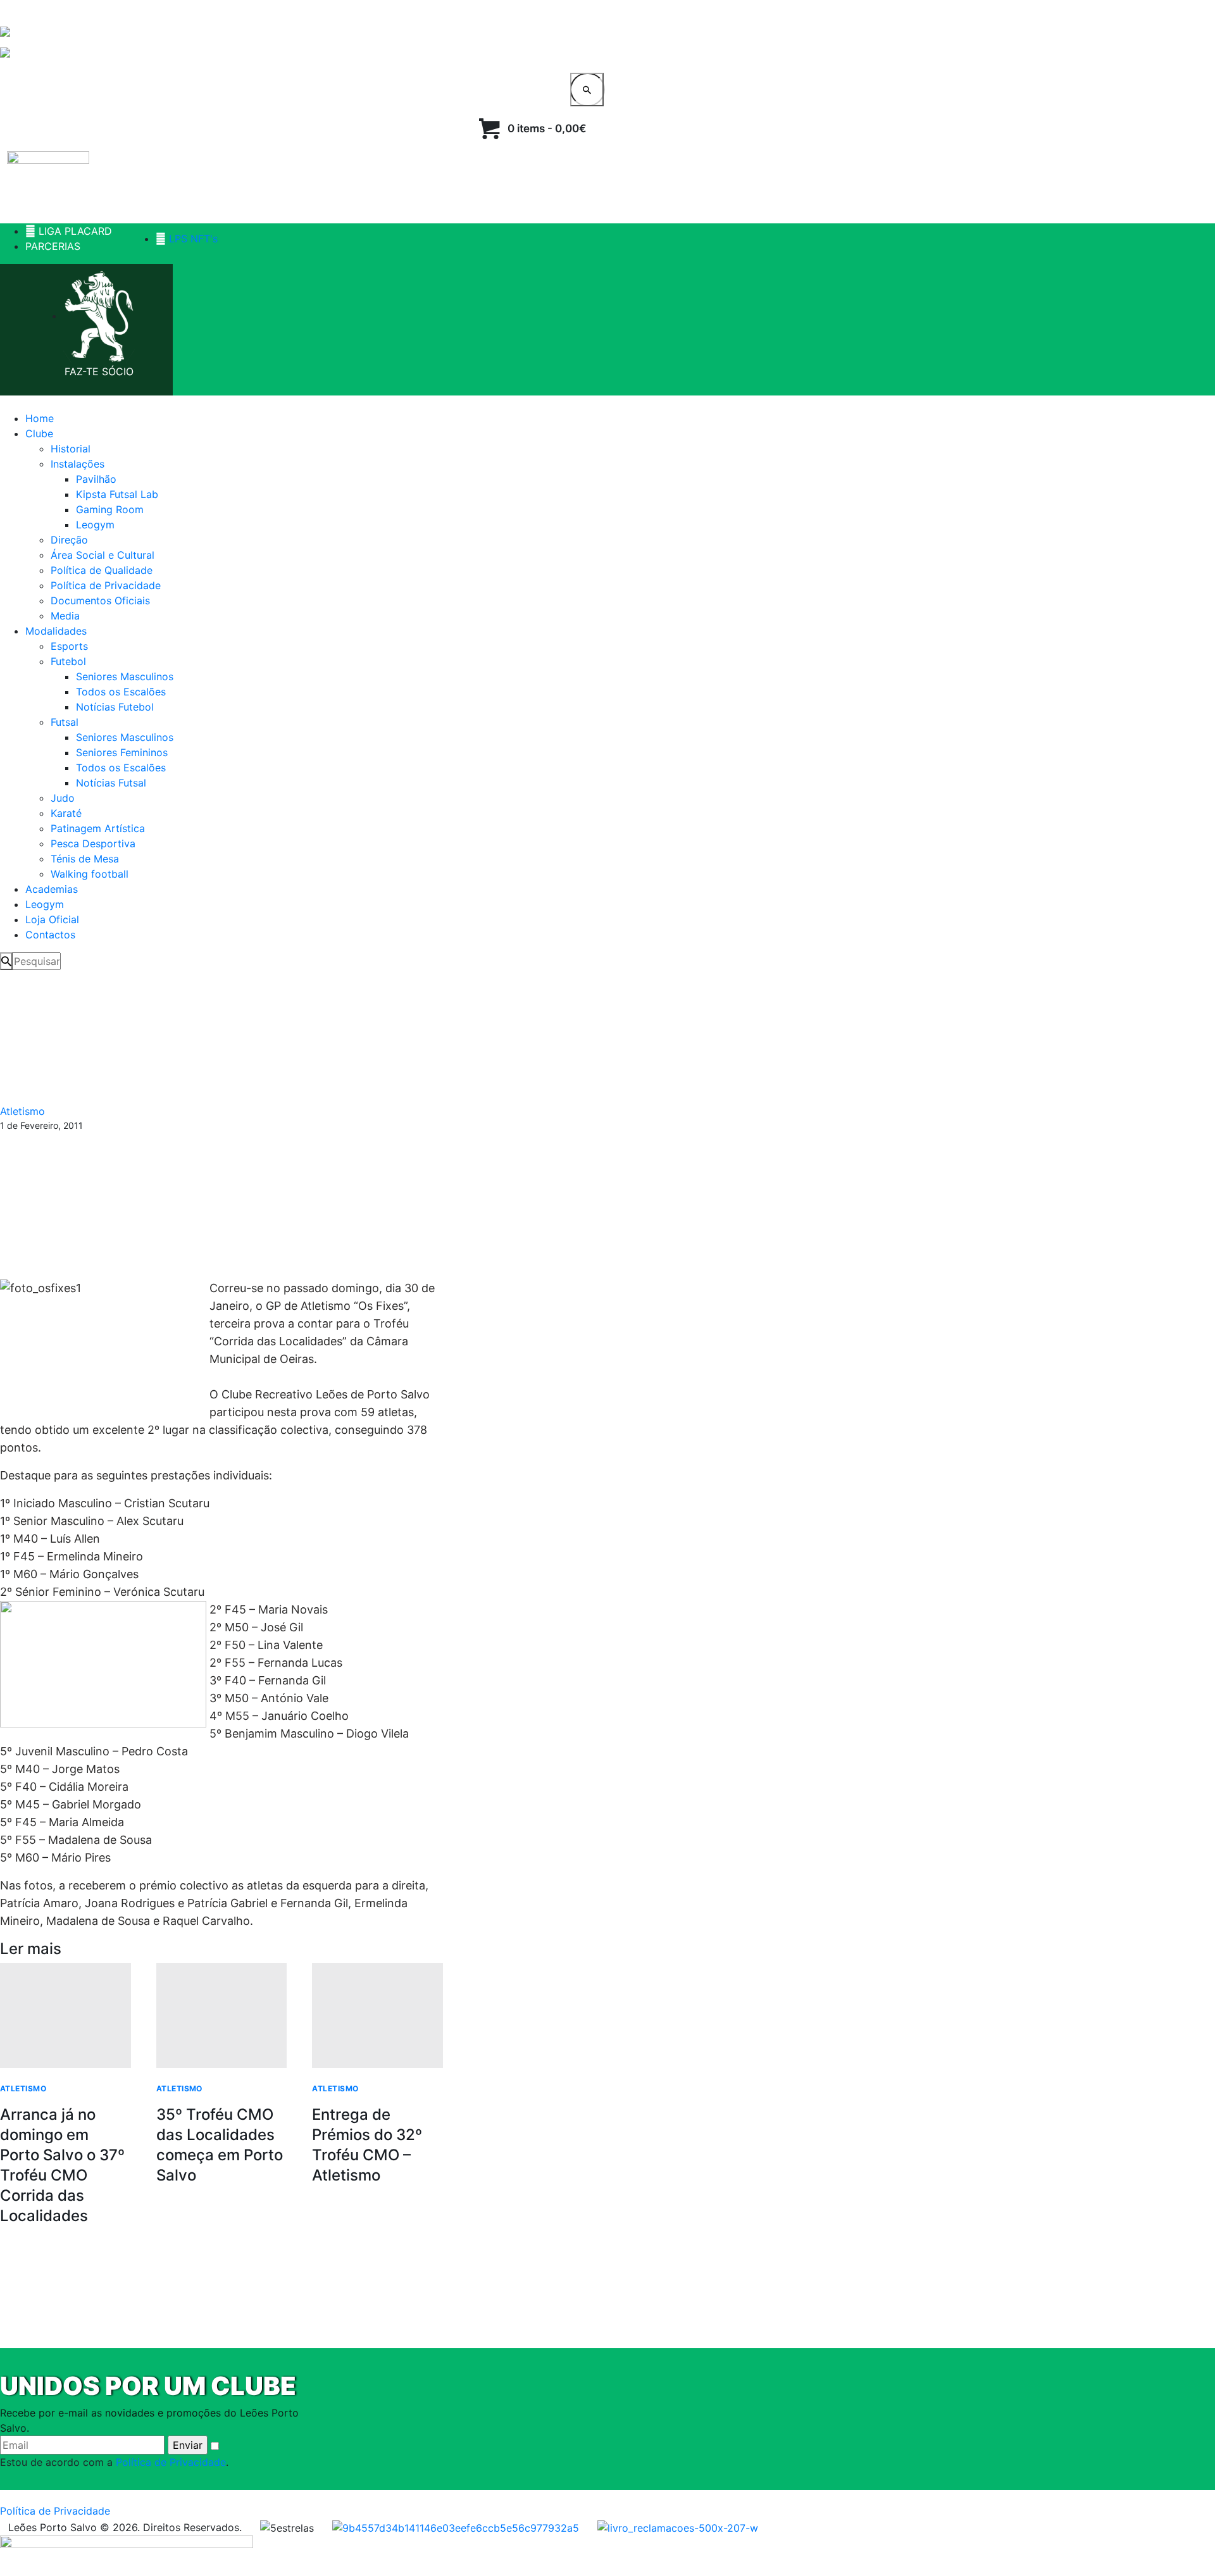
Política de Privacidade (171, 2462)
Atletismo (22, 1111)
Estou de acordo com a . (114, 2462)
